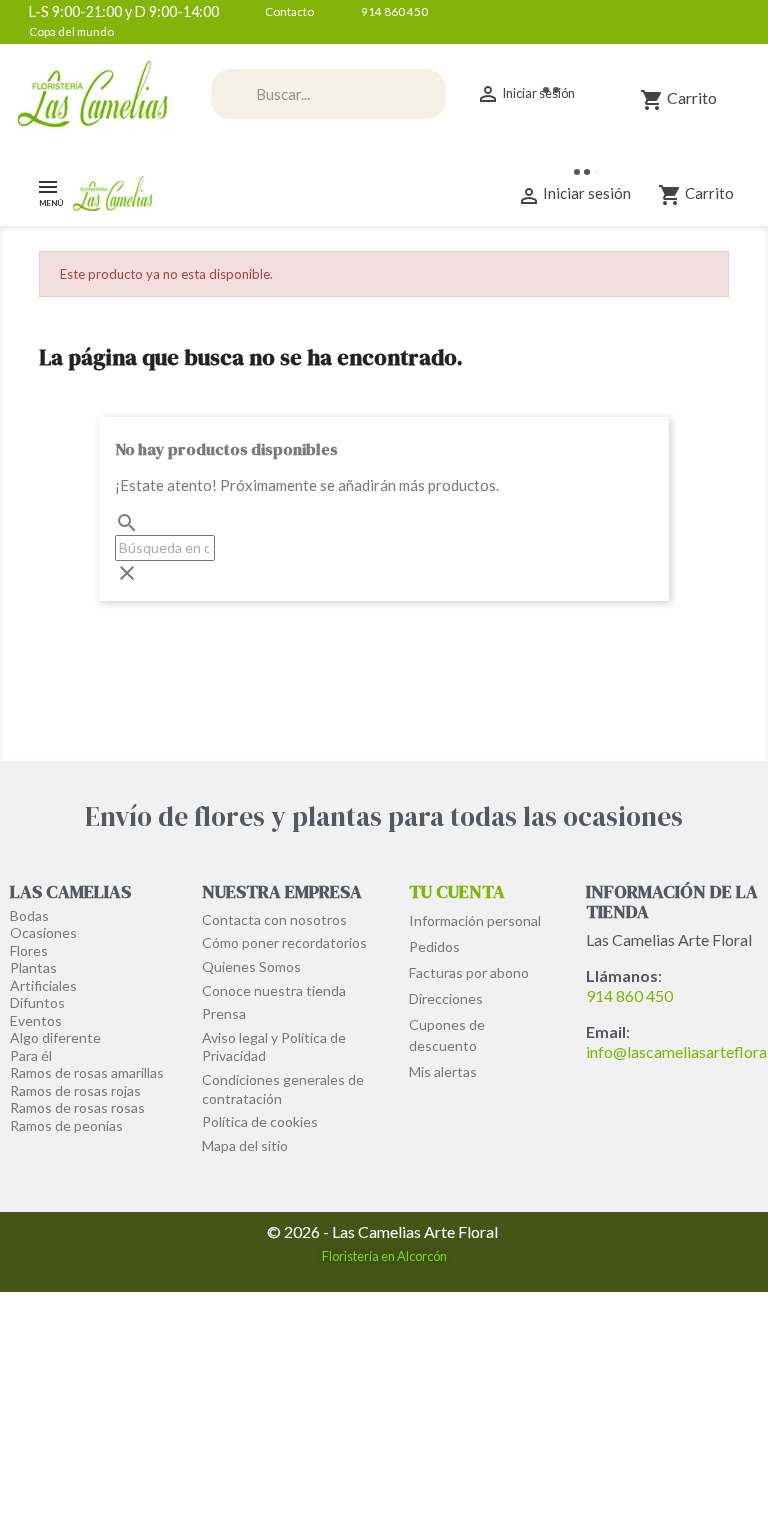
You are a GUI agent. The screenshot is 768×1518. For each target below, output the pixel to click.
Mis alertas (443, 1071)
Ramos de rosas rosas (77, 1107)
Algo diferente (55, 1037)
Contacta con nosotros (274, 919)
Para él (31, 1055)
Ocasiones (43, 932)
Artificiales (43, 985)
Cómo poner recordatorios (284, 942)
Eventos (36, 1020)
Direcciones (446, 998)
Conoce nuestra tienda (274, 990)
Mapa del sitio (245, 1145)
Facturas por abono (469, 972)
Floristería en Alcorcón (384, 1256)
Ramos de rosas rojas (75, 1090)
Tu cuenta (457, 891)
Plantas (33, 967)
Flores (29, 950)
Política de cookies (260, 1121)
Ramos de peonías (66, 1125)
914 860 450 (629, 995)
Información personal (475, 920)
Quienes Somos (251, 966)
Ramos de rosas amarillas (87, 1072)
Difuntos (37, 1002)
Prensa (224, 1013)
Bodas (29, 915)
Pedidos (434, 946)
